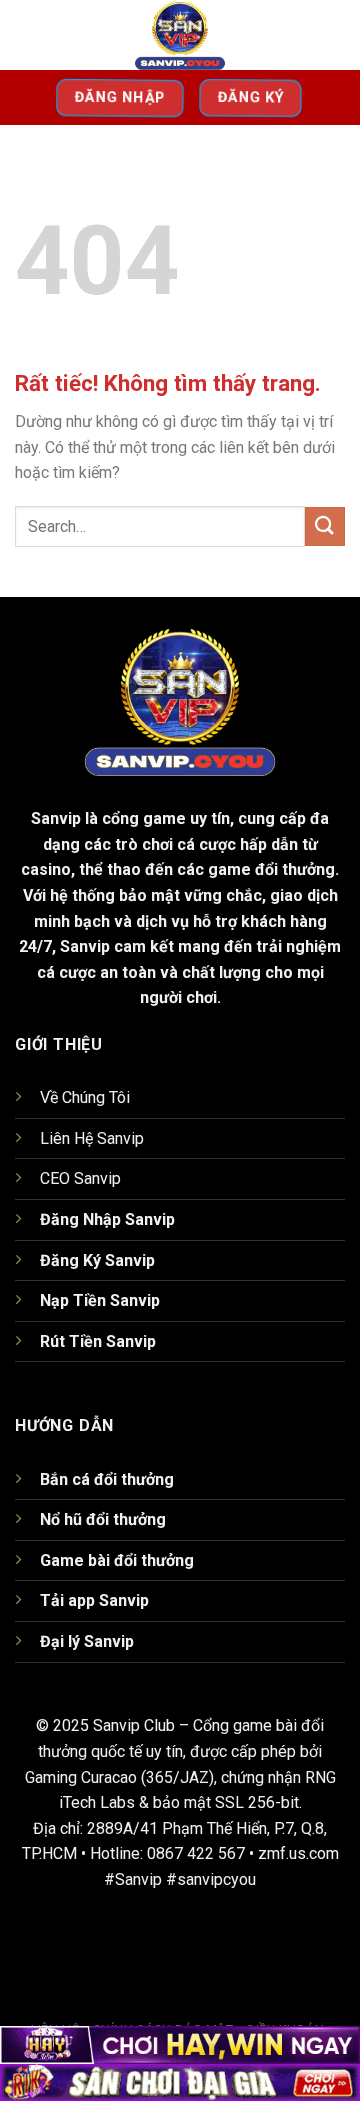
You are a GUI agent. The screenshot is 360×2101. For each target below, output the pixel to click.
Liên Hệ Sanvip (92, 1138)
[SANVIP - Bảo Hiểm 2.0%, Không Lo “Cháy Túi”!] (180, 35)
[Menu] (27, 34)
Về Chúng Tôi (85, 1097)
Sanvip (56, 818)
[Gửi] (325, 526)
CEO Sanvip (80, 1178)
